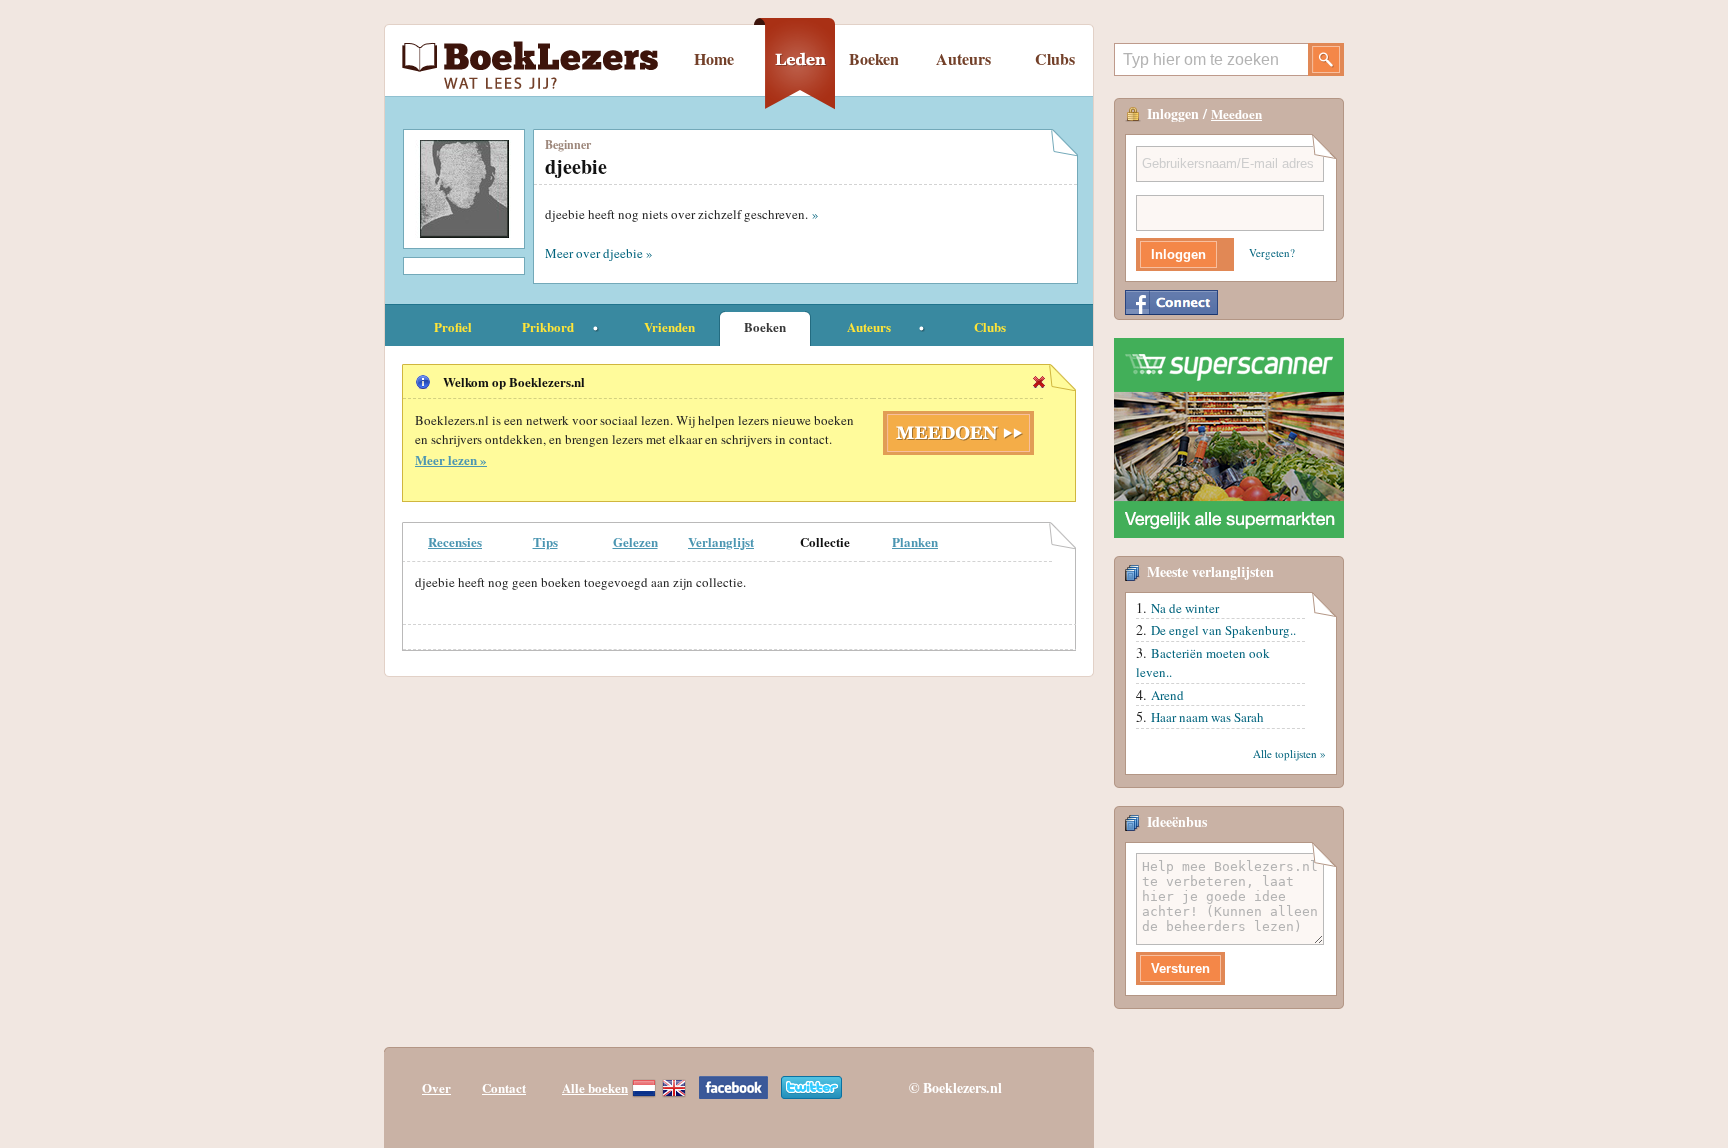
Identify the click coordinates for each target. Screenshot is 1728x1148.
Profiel (453, 326)
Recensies (455, 541)
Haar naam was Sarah (1207, 717)
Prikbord (548, 326)
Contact (504, 1087)
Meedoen (1236, 113)
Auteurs (963, 58)
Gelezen (635, 541)
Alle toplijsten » (1289, 753)
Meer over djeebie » (599, 253)
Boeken (874, 58)
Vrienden (669, 326)
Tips (545, 541)
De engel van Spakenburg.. (1223, 630)
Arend (1167, 695)
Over (436, 1087)
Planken (915, 541)
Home (714, 58)
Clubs (1055, 58)
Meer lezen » (451, 459)
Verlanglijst (721, 541)
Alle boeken (595, 1087)
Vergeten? (1272, 252)
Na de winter (1185, 608)
